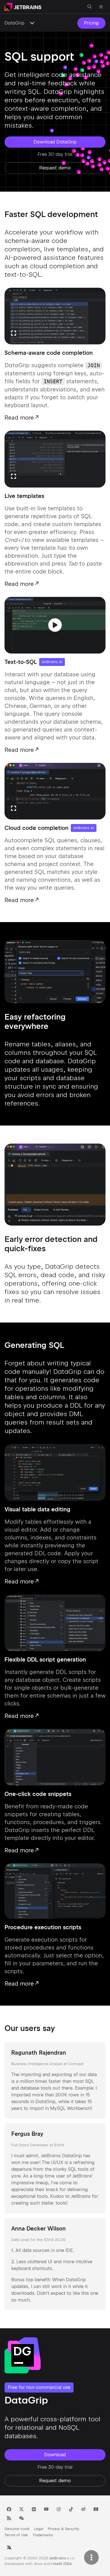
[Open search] (90, 7)
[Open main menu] (101, 7)
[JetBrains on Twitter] (21, 2509)
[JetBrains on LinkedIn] (34, 2509)
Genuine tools (17, 2529)
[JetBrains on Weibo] (83, 2509)
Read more (19, 418)
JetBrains (58, 2558)
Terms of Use (16, 2535)
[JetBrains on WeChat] (21, 2518)
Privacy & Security (63, 2529)
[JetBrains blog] (96, 2509)
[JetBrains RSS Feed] (9, 2518)
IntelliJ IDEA (62, 2564)
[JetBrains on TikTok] (71, 2509)
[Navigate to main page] (23, 7)
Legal (38, 2529)
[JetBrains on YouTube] (46, 2509)
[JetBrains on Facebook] (9, 2509)
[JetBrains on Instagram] (59, 2509)
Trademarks (43, 2535)
